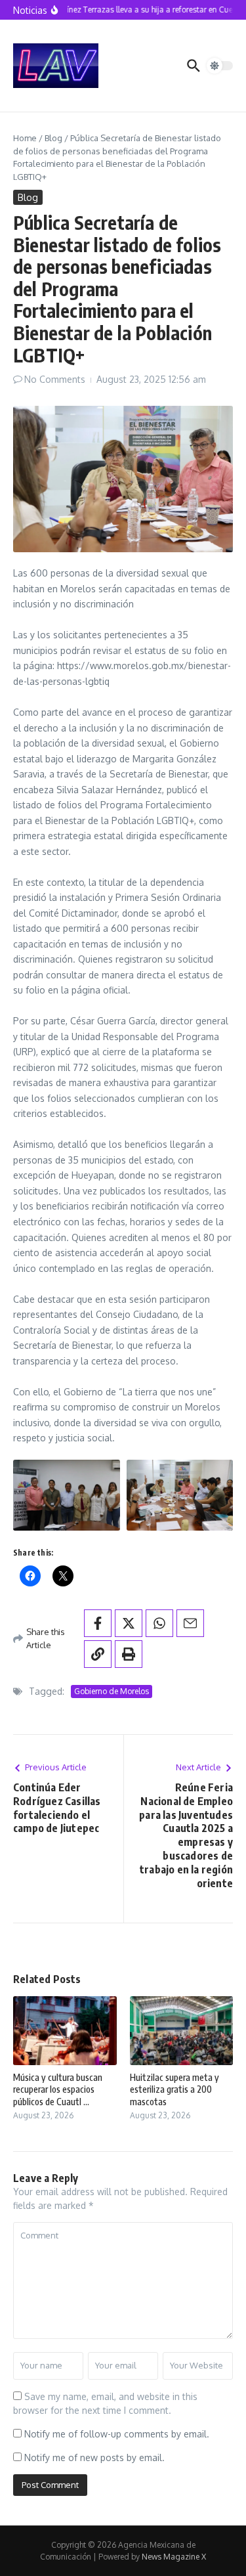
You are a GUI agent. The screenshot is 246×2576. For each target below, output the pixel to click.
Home (25, 138)
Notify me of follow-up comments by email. (117, 2434)
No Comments (55, 379)
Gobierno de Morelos (112, 1691)
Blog (53, 138)
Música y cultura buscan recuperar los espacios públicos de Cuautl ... (58, 2089)
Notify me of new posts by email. (94, 2457)
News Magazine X (174, 2557)
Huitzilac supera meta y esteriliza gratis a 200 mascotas (174, 2089)
